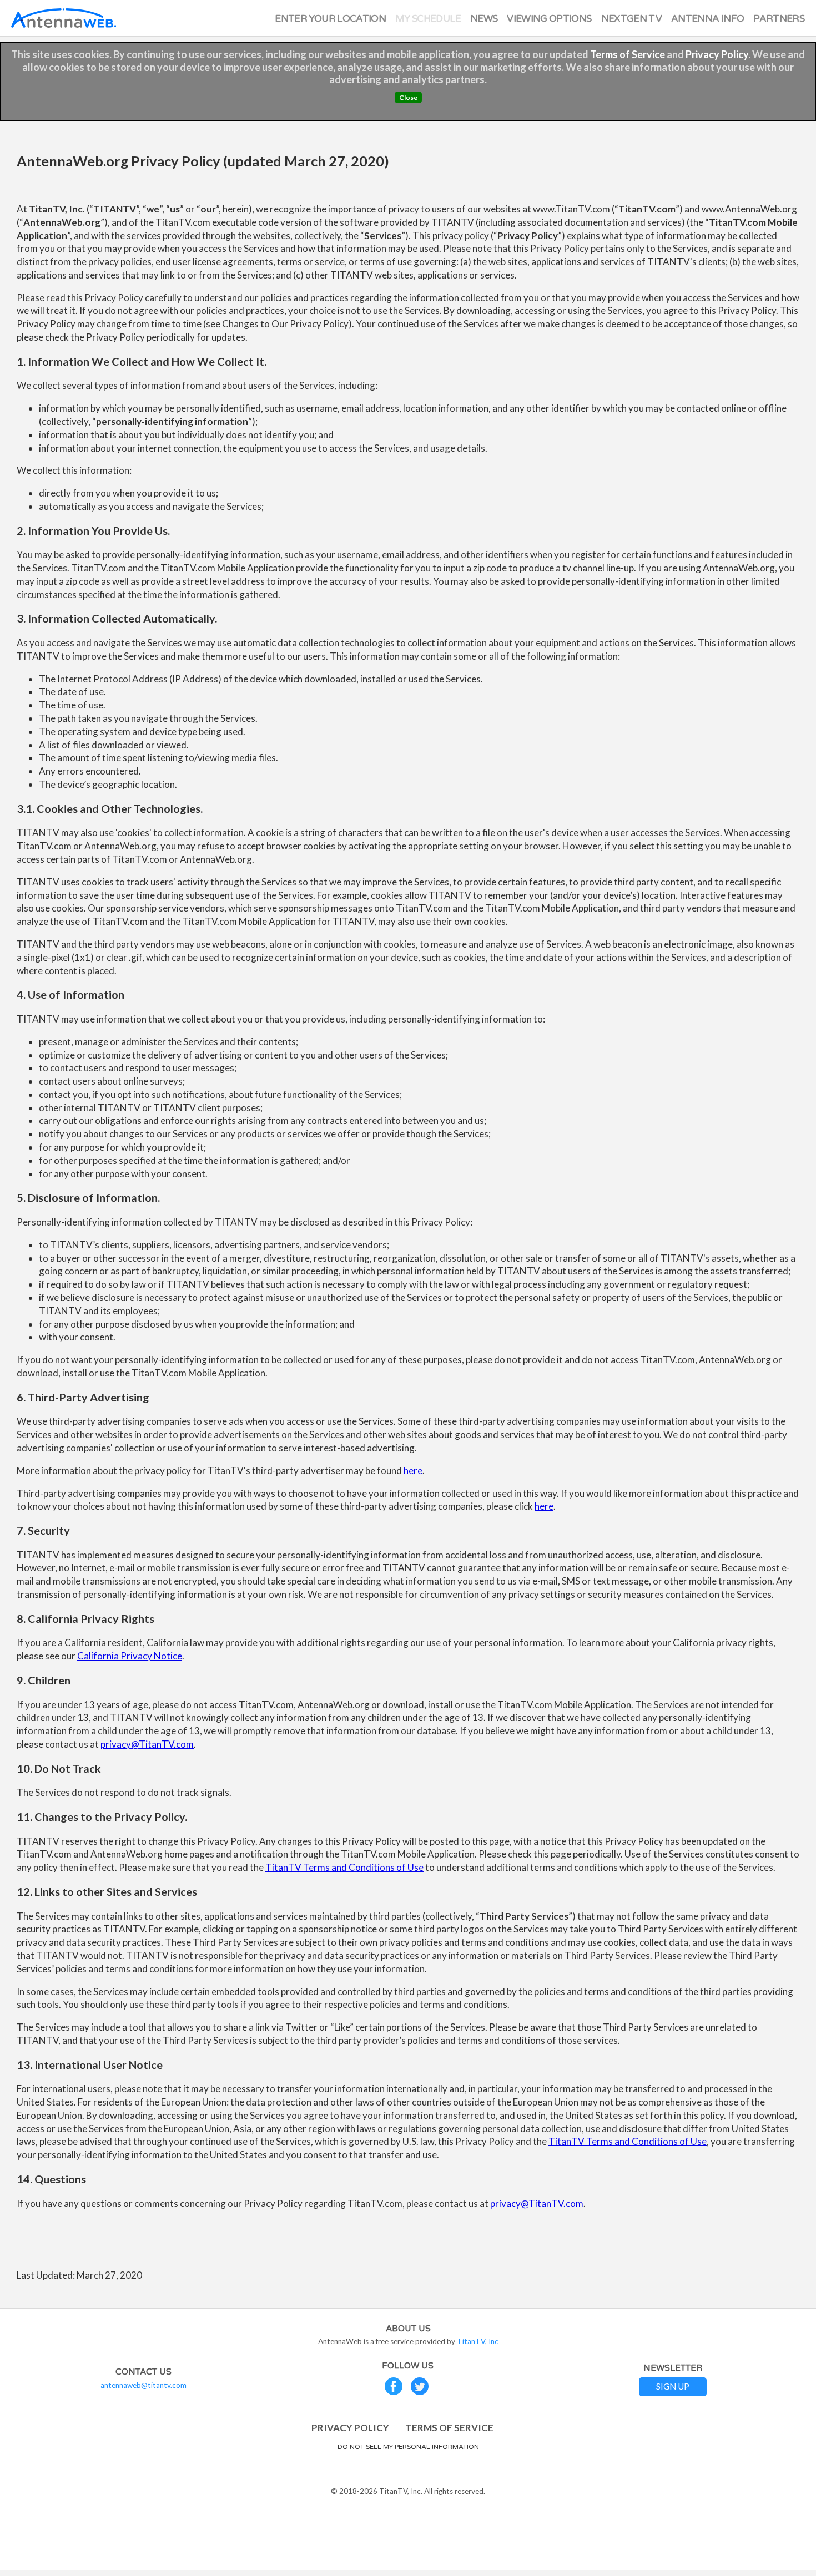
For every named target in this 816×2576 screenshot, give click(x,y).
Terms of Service (628, 54)
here (413, 1471)
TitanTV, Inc (478, 2341)
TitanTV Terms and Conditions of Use (344, 1867)
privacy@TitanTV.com (147, 1744)
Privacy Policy (717, 54)
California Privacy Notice (130, 1656)
